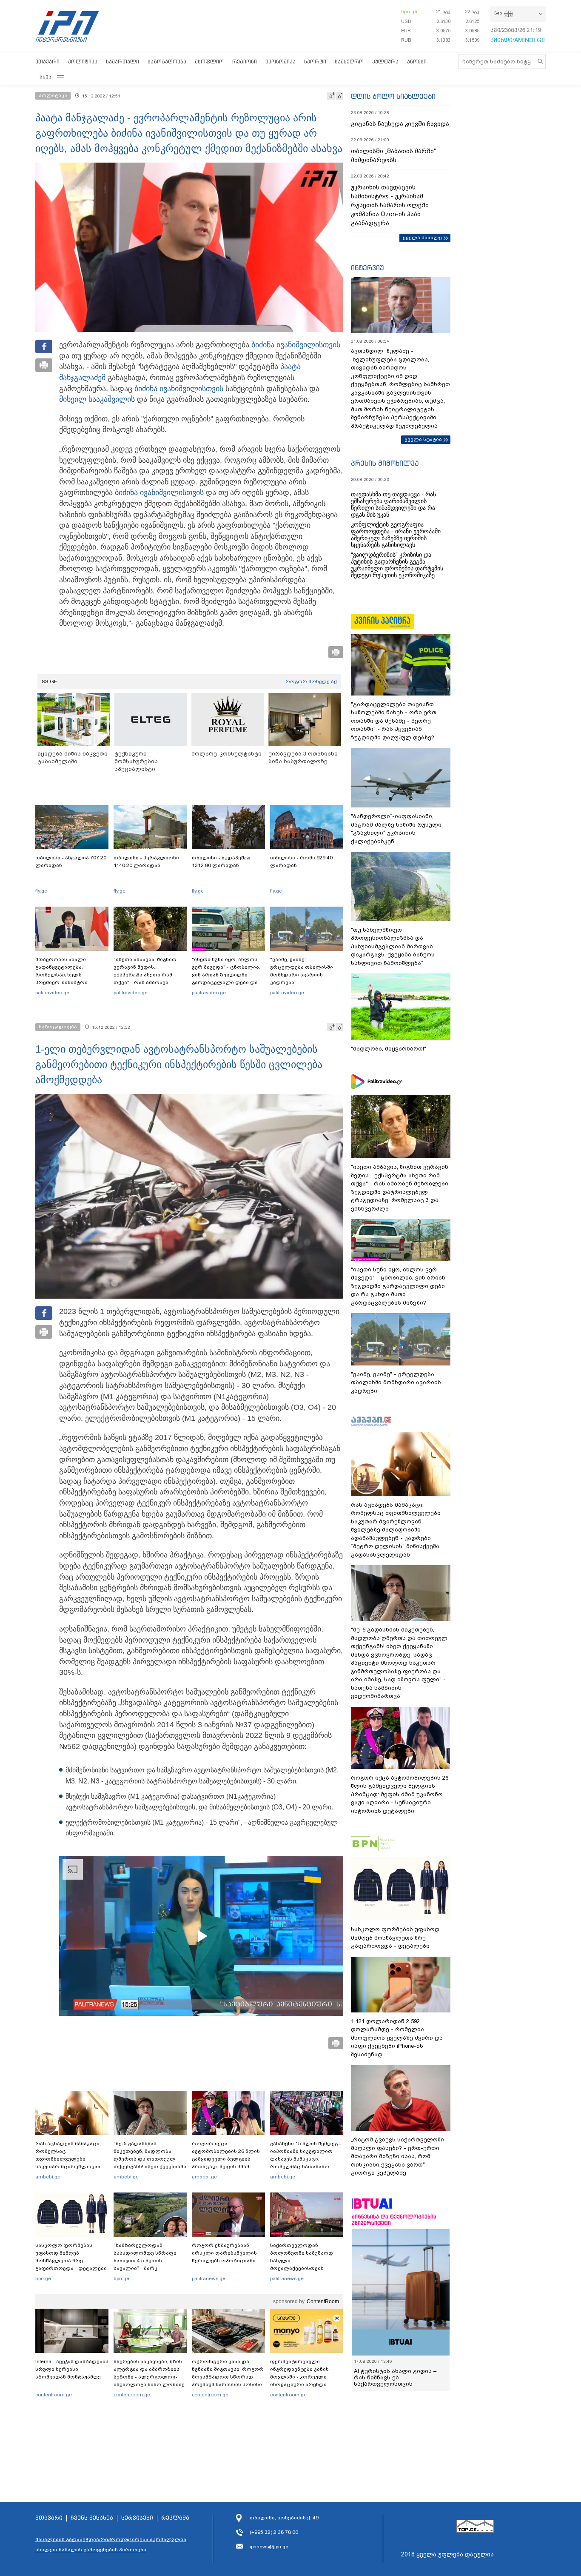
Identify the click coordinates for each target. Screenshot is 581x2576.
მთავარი (47, 62)
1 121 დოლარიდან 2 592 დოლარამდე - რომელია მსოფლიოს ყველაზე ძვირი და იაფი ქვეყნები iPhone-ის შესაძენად (397, 2038)
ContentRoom (323, 2301)
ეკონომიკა (281, 62)
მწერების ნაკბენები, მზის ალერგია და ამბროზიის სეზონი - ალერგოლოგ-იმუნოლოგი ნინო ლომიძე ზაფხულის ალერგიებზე (149, 2377)
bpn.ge (409, 11)
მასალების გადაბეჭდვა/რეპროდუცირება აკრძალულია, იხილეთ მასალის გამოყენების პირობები (111, 2545)
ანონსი (417, 62)
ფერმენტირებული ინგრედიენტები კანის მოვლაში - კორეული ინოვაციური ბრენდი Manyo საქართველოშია (302, 2377)
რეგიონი (245, 62)
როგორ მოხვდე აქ (311, 681)
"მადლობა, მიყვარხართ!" (389, 1049)
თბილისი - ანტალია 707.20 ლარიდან (71, 862)
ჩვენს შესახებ (92, 2518)
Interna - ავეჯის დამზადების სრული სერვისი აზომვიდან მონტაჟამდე (72, 2369)
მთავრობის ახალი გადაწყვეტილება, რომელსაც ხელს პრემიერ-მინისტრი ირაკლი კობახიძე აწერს (69, 975)
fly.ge (41, 891)
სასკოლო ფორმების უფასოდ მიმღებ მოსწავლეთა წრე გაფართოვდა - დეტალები (71, 2257)
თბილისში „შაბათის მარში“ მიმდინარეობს (393, 156)
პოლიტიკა (83, 62)
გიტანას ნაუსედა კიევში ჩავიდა (400, 124)
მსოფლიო (209, 62)
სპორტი (315, 62)
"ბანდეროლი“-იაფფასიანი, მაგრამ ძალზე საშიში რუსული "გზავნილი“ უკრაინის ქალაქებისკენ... (396, 829)
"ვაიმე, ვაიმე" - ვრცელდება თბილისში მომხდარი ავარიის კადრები (302, 971)
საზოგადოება (167, 62)
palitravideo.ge (52, 993)
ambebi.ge (48, 2177)
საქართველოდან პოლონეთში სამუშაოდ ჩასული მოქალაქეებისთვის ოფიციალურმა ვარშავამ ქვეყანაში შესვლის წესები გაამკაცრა (305, 2268)
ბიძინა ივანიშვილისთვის (296, 345)
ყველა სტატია (423, 439)
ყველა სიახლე (422, 238)
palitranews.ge (209, 2278)
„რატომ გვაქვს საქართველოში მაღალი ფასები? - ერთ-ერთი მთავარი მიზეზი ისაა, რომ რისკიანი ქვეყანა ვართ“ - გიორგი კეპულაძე (397, 2156)
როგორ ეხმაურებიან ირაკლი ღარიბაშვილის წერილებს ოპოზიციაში (224, 2253)
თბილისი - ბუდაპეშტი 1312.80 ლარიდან (221, 862)
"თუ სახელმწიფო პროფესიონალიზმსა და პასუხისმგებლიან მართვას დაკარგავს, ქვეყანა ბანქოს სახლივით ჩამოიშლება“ (393, 946)
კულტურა (385, 62)
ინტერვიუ (367, 268)
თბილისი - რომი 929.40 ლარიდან (301, 862)
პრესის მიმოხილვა (385, 463)
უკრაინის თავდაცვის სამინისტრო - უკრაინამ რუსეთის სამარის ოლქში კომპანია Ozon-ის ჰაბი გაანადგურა (390, 205)
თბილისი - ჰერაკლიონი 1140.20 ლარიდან (146, 862)
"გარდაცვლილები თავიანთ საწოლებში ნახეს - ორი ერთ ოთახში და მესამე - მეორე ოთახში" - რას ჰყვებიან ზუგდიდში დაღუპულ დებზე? (394, 721)
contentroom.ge (54, 2395)
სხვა (46, 77)
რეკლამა (175, 2518)
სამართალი (122, 62)
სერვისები (137, 2518)
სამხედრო (349, 62)
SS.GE (50, 681)
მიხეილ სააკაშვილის (97, 399)
